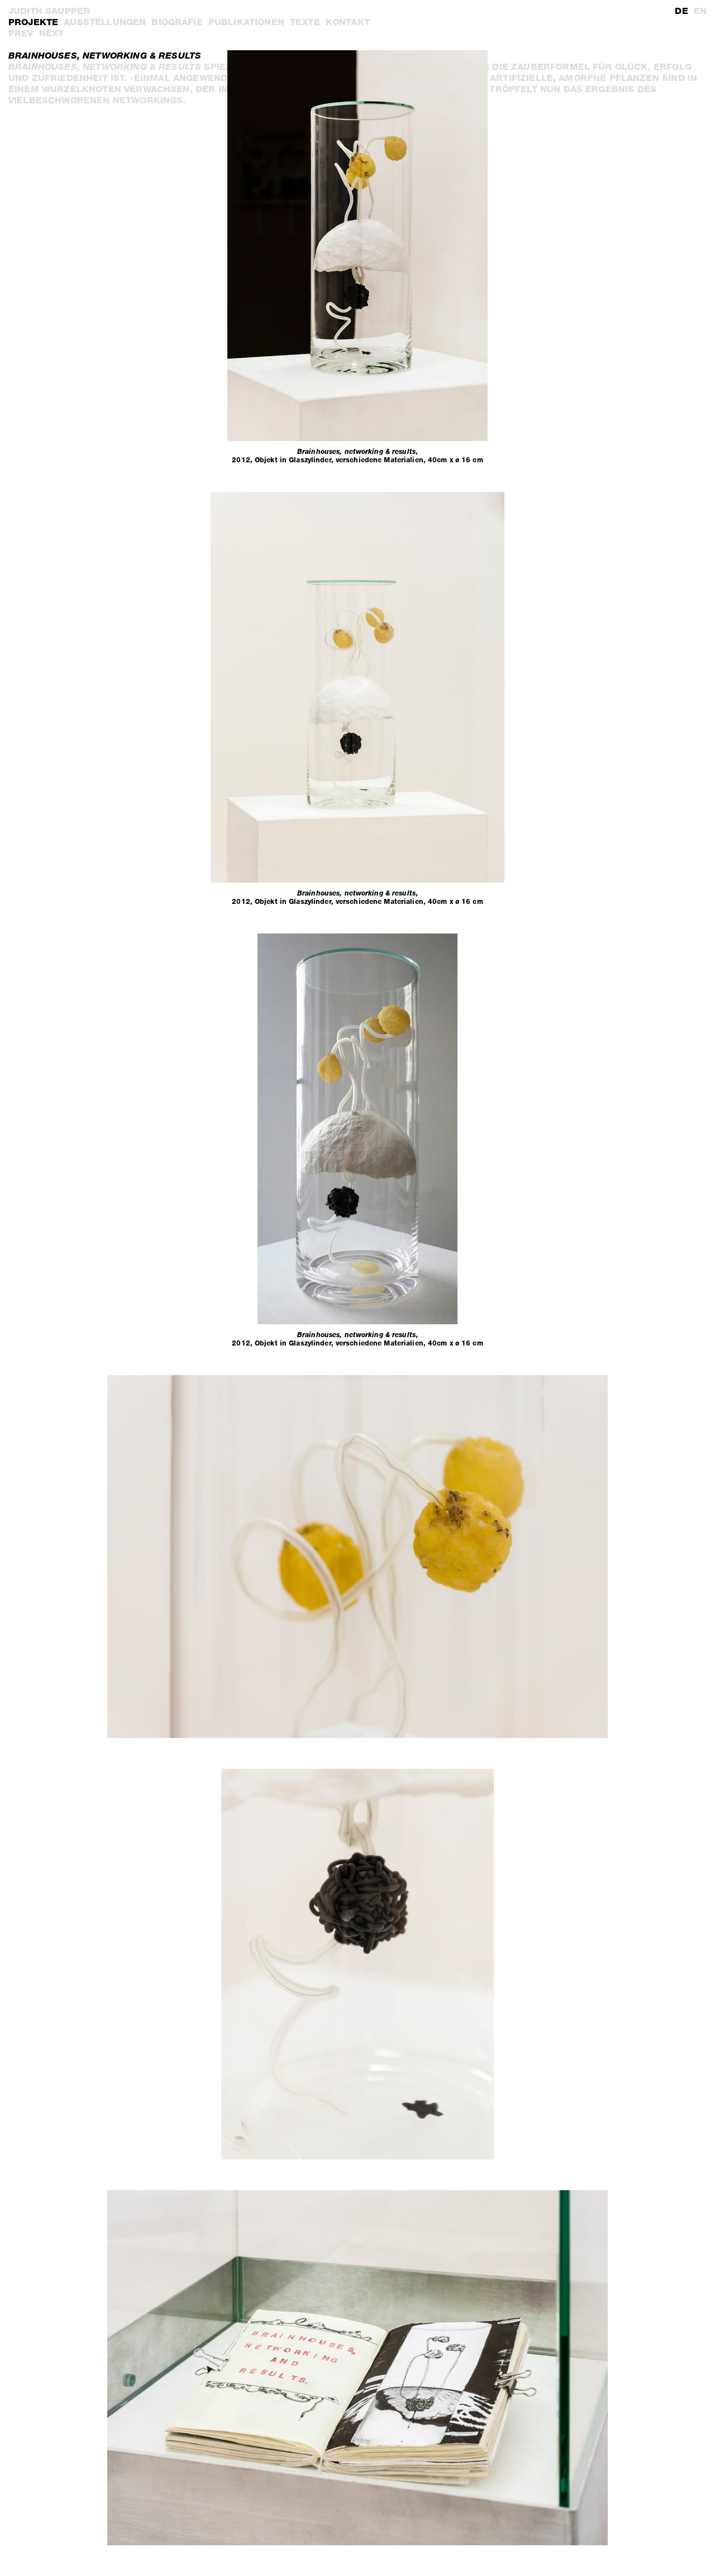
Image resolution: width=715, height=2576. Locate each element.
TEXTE (305, 22)
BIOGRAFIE (177, 22)
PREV (21, 33)
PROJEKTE (33, 22)
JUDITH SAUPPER (49, 11)
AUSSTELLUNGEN (105, 22)
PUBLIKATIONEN (246, 22)
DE (681, 11)
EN (700, 11)
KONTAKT (348, 22)
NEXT (52, 33)
